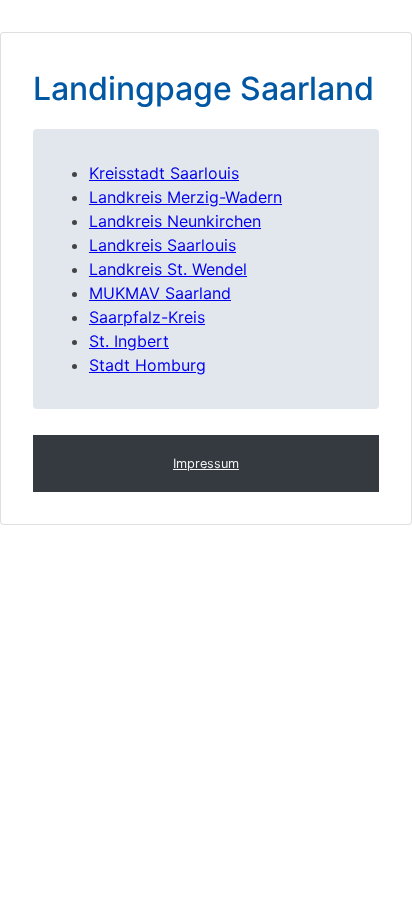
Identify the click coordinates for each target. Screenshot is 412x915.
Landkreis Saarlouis (162, 245)
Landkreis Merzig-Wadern (185, 197)
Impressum (206, 463)
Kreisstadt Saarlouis (164, 173)
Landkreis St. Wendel (168, 269)
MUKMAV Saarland (160, 293)
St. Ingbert (129, 341)
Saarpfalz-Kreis (147, 317)
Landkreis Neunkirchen (175, 221)
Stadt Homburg (147, 365)
